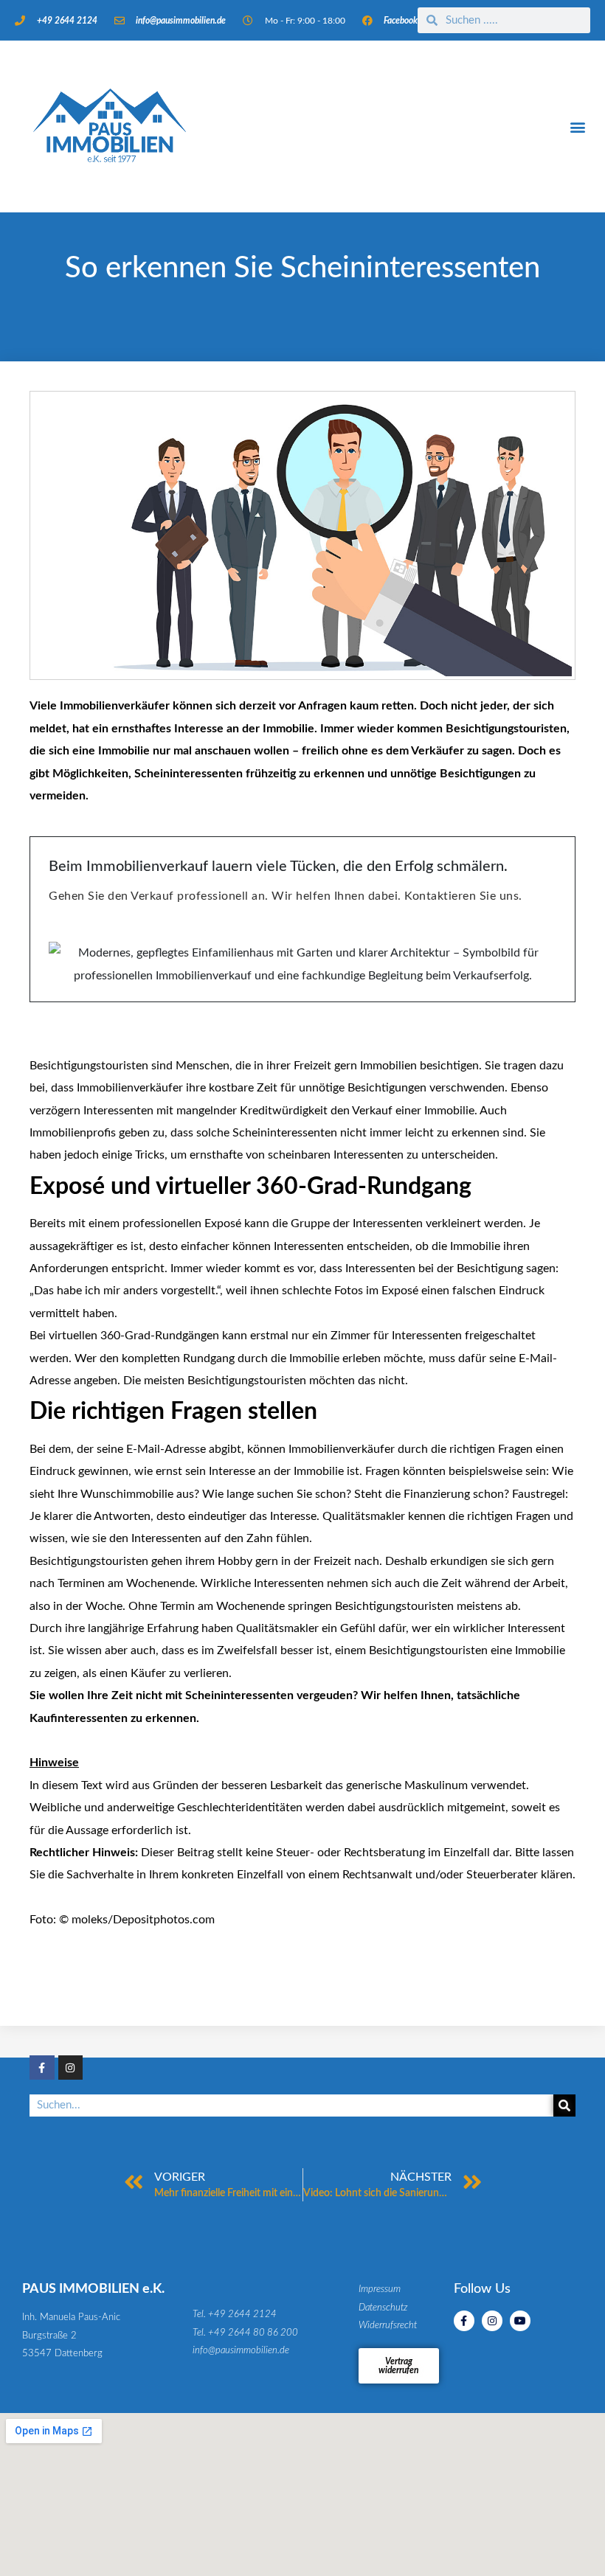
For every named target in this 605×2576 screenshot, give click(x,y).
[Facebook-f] (42, 2068)
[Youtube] (520, 2321)
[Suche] (564, 2105)
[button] (578, 126)
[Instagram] (71, 2068)
